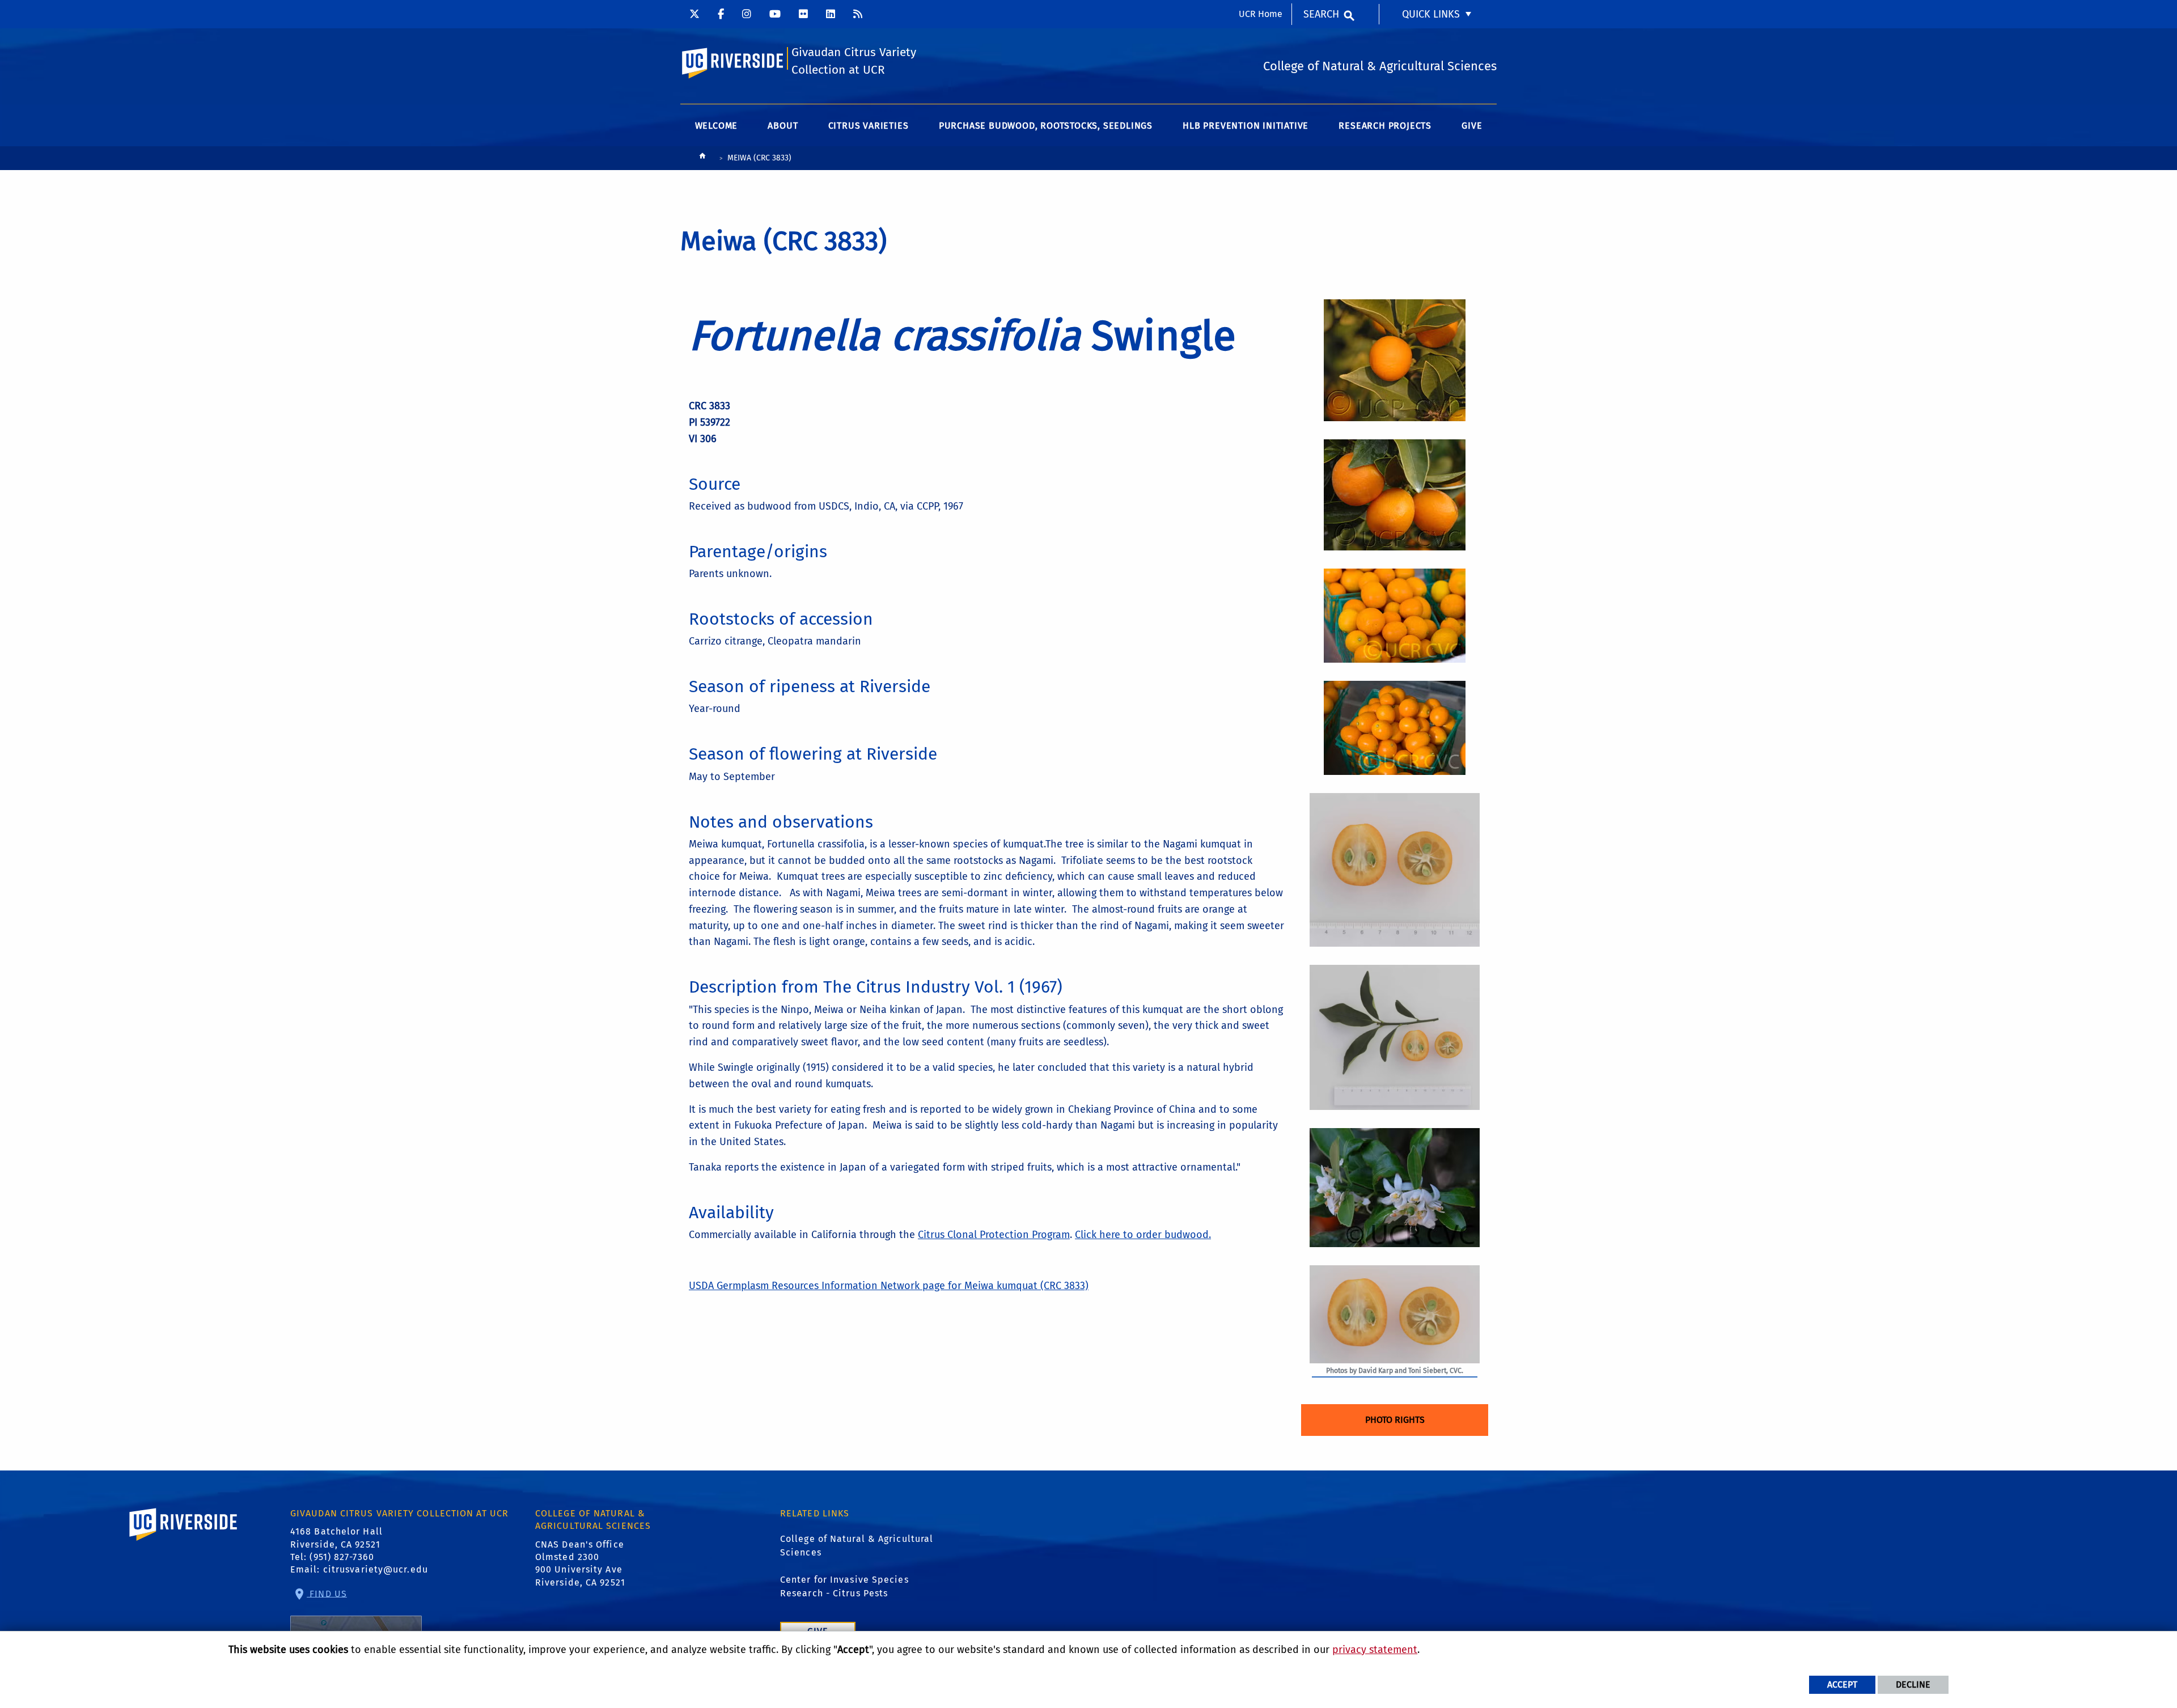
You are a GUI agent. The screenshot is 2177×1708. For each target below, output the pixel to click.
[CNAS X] (694, 14)
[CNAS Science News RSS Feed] (858, 14)
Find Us (327, 1593)
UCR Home (1261, 14)
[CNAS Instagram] (747, 14)
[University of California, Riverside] (184, 1540)
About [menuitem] (783, 126)
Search (1321, 14)
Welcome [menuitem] (717, 126)
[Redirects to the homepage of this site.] (702, 158)
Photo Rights (1395, 1420)
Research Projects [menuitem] (1385, 126)
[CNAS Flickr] (803, 14)
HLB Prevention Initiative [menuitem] (1246, 126)
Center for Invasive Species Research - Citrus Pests (844, 1586)
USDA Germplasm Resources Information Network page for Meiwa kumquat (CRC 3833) (889, 1286)
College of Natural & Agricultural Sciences (857, 1546)
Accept (1842, 1684)
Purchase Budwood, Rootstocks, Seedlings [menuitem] (1046, 126)
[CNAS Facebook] (721, 14)
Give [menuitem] (1472, 126)
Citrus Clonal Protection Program (994, 1235)
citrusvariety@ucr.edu (376, 1569)
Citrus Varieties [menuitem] (869, 126)
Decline (1913, 1684)
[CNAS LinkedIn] (831, 14)
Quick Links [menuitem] (1431, 14)
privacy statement (1375, 1650)
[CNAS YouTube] (775, 14)
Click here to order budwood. (1143, 1235)
